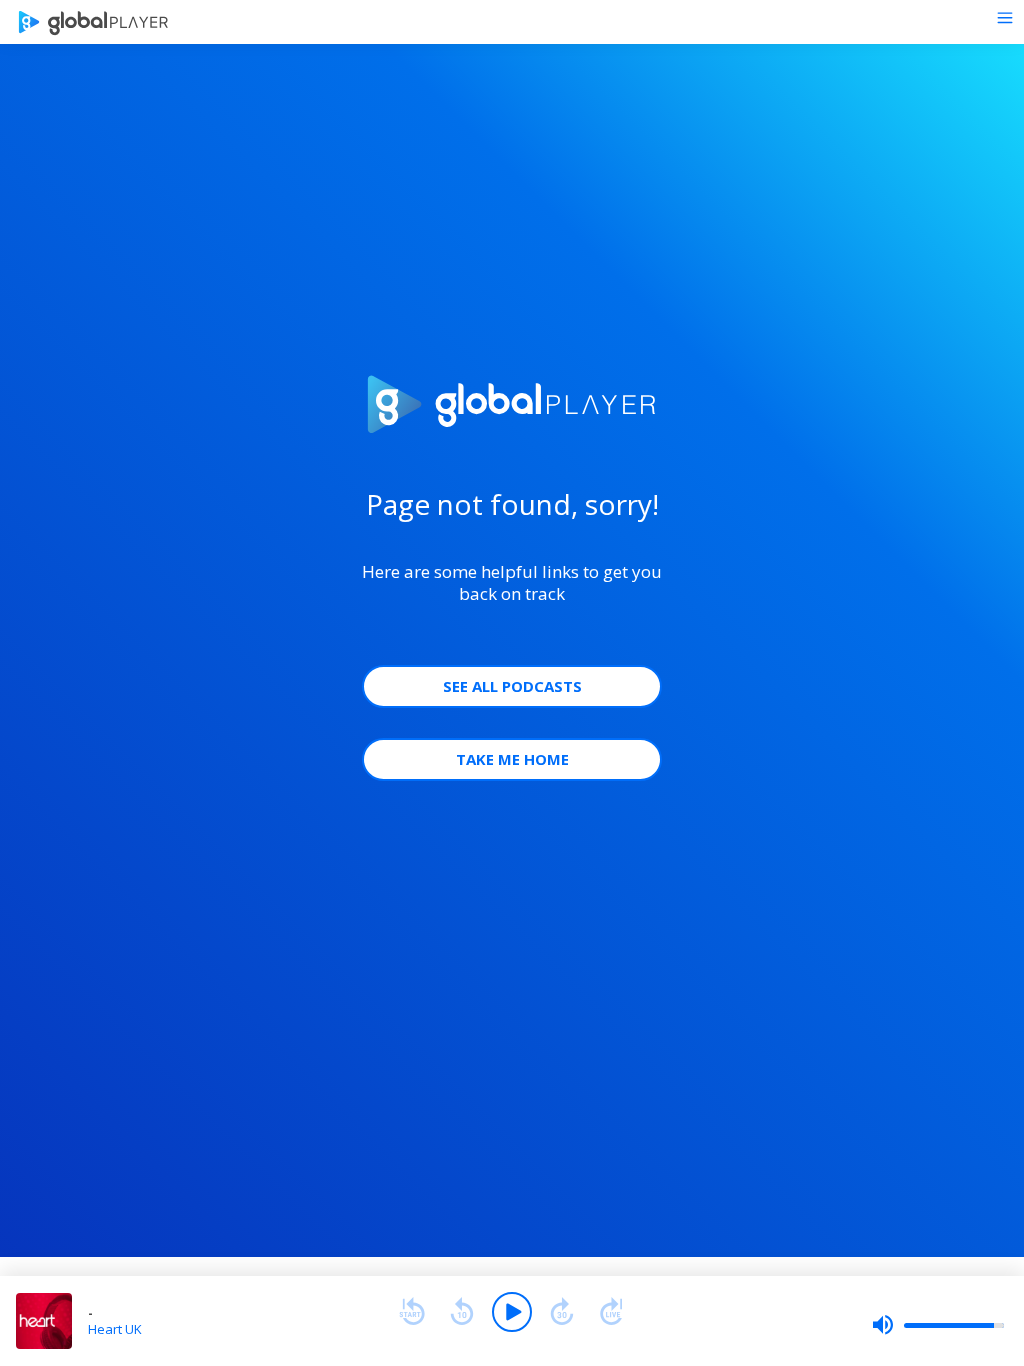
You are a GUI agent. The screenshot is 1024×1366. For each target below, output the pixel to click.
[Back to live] (612, 1312)
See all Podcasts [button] (512, 686)
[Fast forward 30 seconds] (562, 1312)
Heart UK (115, 1329)
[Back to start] (412, 1312)
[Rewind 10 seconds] (462, 1312)
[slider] (938, 1325)
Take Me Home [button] (512, 759)
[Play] (512, 1312)
